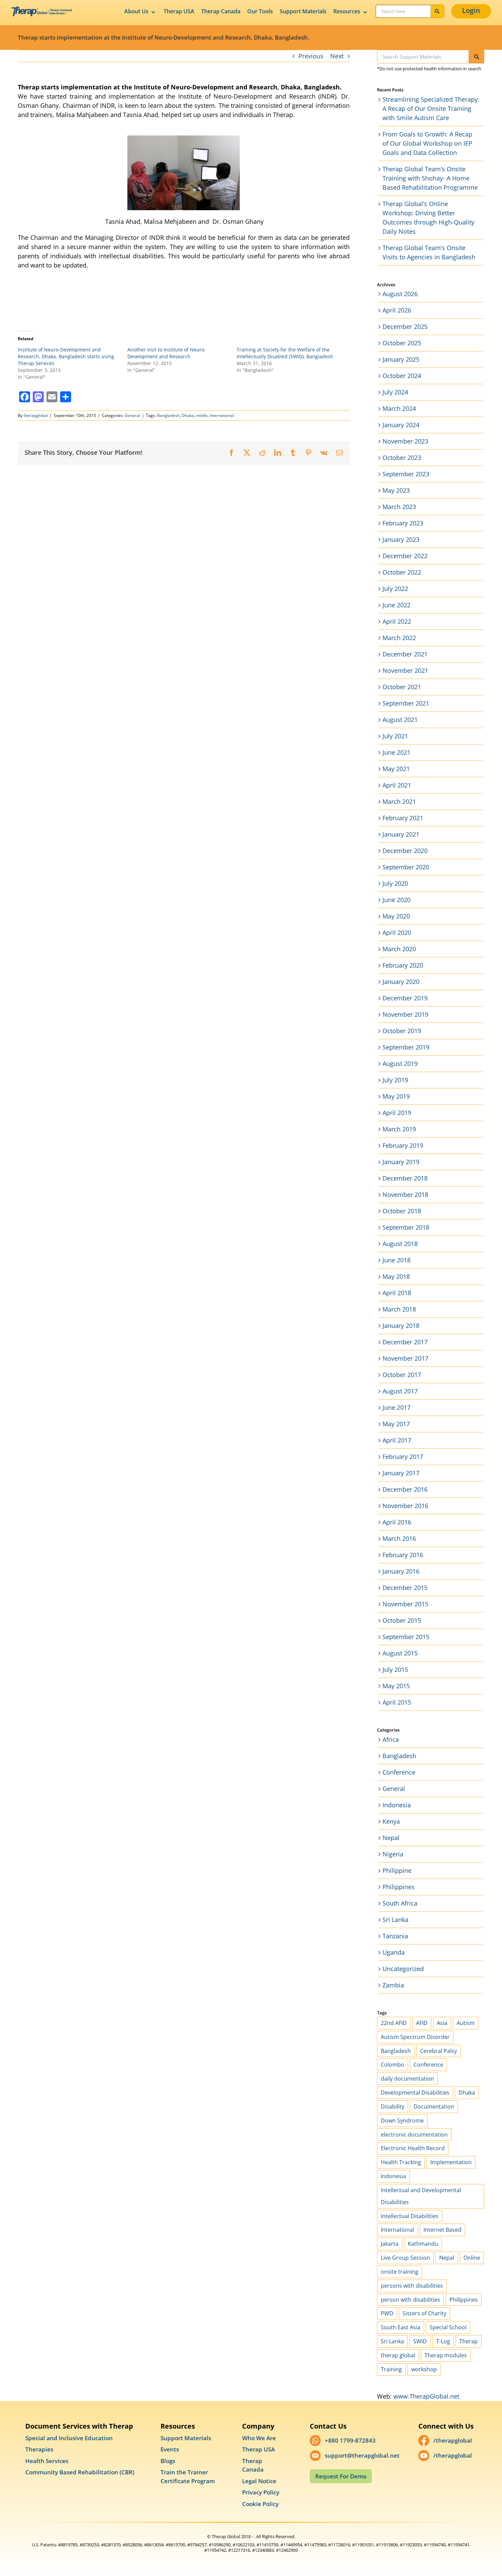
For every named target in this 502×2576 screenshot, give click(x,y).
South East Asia (401, 2327)
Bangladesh (168, 415)
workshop (424, 2369)
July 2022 (395, 589)
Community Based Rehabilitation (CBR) (80, 2472)
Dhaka (188, 415)
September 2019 (406, 1047)
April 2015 (397, 1702)
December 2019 (405, 998)
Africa (391, 1739)
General (132, 415)
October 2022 (402, 572)
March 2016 (399, 1538)
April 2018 (397, 1293)
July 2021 (395, 736)
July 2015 (395, 1669)
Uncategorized (403, 1969)
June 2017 (396, 1407)
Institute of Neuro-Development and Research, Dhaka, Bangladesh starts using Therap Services (66, 356)
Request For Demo (341, 2476)
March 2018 (399, 1309)
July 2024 (395, 392)
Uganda (394, 1952)
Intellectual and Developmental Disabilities (421, 2196)
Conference (399, 1772)
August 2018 (400, 1244)
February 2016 (403, 1555)
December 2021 (405, 654)
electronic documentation (414, 2134)
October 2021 (402, 687)
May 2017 (396, 1424)
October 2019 (402, 1031)
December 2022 (405, 556)
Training (391, 2369)
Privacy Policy (261, 2492)
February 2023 (403, 523)
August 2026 (400, 294)
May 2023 (396, 490)
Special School (448, 2327)
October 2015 (402, 1620)
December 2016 (405, 1489)
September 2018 (406, 1227)
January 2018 (401, 1326)
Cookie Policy (260, 2504)
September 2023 (406, 474)
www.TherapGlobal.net (426, 2396)
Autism (466, 2023)
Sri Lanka (395, 1920)
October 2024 (402, 376)
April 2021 (397, 785)
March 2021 (399, 801)
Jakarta (390, 2244)
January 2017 (401, 1473)
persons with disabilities (412, 2286)
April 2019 (397, 1113)
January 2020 (401, 982)
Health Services (47, 2461)
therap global (398, 2355)
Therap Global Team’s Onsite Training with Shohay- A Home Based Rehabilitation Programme (430, 178)
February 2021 (403, 818)
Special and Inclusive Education (69, 2438)
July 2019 (395, 1080)
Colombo (393, 2065)
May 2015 (396, 1686)
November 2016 (405, 1506)
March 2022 (399, 638)
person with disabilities (410, 2300)
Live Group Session (405, 2258)
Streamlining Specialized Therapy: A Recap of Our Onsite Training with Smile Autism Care (431, 108)
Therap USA (179, 11)
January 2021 (401, 834)
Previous (311, 56)
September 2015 (406, 1637)
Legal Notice (259, 2481)
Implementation (451, 2162)
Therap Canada (221, 11)
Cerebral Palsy (438, 2051)
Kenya (391, 1821)
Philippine (397, 1870)
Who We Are (259, 2438)
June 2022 (396, 605)
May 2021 (396, 769)
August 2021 (400, 720)
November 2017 (405, 1358)
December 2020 (405, 851)
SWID (420, 2341)
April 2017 (397, 1440)
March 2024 (399, 408)
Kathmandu (423, 2244)
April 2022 (397, 621)
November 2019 (405, 1014)
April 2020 (397, 932)
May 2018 (396, 1276)
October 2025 (402, 343)
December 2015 (405, 1588)
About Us (136, 11)
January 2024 (401, 425)
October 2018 (402, 1211)
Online (472, 2258)
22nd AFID (394, 2023)
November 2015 (405, 1604)
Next (337, 56)
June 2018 (396, 1260)
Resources (347, 11)
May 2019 (396, 1096)
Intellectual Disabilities (410, 2216)
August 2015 (400, 1653)
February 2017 (403, 1457)
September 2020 (406, 867)
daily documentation (407, 2079)
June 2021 (396, 752)
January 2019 (401, 1162)
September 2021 (406, 703)
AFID (422, 2023)
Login (471, 10)
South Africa (400, 1903)
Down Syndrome (402, 2121)
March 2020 (399, 949)
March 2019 (399, 1129)
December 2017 (405, 1342)
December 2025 (405, 327)
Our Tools (260, 11)
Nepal (391, 1838)
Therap (469, 2341)
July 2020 (395, 883)
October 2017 (402, 1375)
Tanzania (395, 1936)
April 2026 (397, 310)
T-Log (443, 2341)
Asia (442, 2023)
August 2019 (400, 1063)
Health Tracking (401, 2162)
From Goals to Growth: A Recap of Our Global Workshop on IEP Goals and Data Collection (427, 143)
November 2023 (405, 441)
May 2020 (396, 916)
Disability (393, 2107)
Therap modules (446, 2355)
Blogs (168, 2461)
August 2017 (400, 1391)
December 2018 (405, 1178)
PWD (387, 2313)
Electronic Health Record (413, 2148)
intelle (202, 415)
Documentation (434, 2107)
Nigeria (393, 1854)
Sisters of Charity (424, 2313)
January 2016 (401, 1571)
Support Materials (303, 11)
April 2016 (397, 1522)
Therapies (39, 2449)
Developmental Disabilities (415, 2093)
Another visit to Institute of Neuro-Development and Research (167, 353)
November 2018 (405, 1195)
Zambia (393, 1985)
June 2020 (396, 900)
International (222, 415)
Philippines (399, 1887)
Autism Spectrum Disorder (415, 2037)
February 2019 (403, 1145)
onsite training (400, 2272)
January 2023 (401, 539)
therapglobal (36, 415)
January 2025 (401, 359)
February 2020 (403, 965)
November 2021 (405, 670)
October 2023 (402, 458)
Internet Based (442, 2230)
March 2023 (399, 507)
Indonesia (397, 1805)
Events (170, 2449)
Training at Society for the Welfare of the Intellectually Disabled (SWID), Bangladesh (285, 353)
